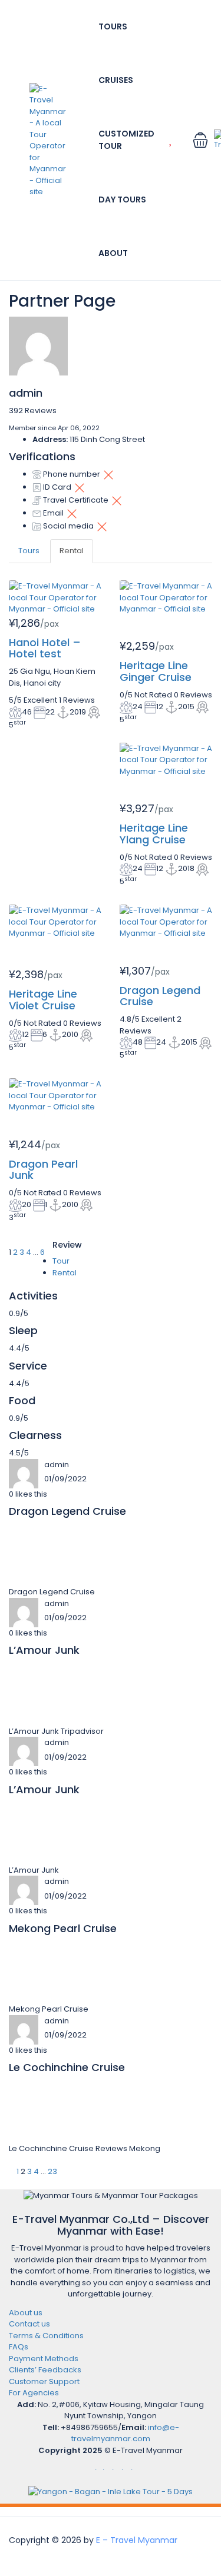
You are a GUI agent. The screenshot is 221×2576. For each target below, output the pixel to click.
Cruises (116, 80)
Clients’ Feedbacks (45, 2370)
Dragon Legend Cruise (160, 996)
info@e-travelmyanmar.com (125, 2433)
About (113, 253)
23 (52, 2171)
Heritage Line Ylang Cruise (154, 834)
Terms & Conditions (46, 2336)
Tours (113, 26)
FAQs (19, 2347)
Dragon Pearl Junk (43, 1170)
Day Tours (122, 200)
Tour (61, 1261)
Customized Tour (126, 140)
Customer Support (44, 2381)
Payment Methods (44, 2359)
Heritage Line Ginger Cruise (156, 671)
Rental (72, 551)
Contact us (29, 2324)
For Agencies (34, 2393)
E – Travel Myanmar (137, 2540)
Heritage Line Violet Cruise (43, 1000)
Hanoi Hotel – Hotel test (45, 648)
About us (26, 2313)
